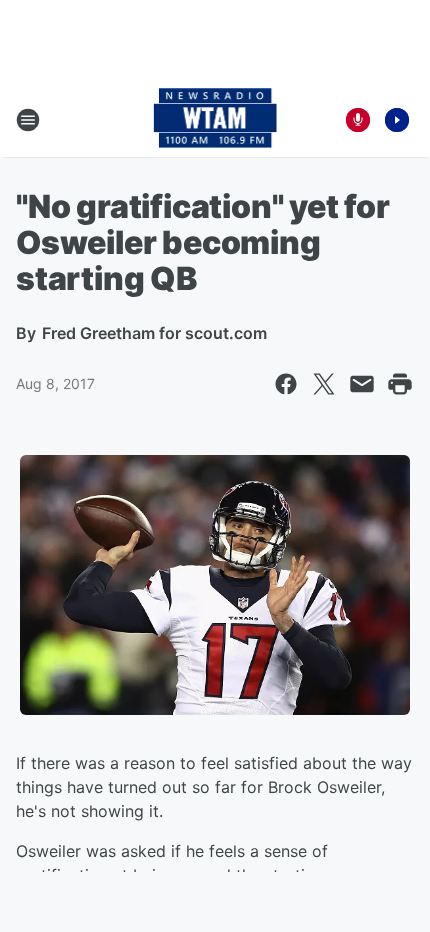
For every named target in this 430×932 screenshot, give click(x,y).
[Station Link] (215, 120)
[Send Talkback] (358, 120)
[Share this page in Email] (362, 384)
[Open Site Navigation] (28, 120)
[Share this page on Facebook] (286, 384)
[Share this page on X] (324, 384)
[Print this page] (400, 384)
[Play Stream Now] (397, 120)
